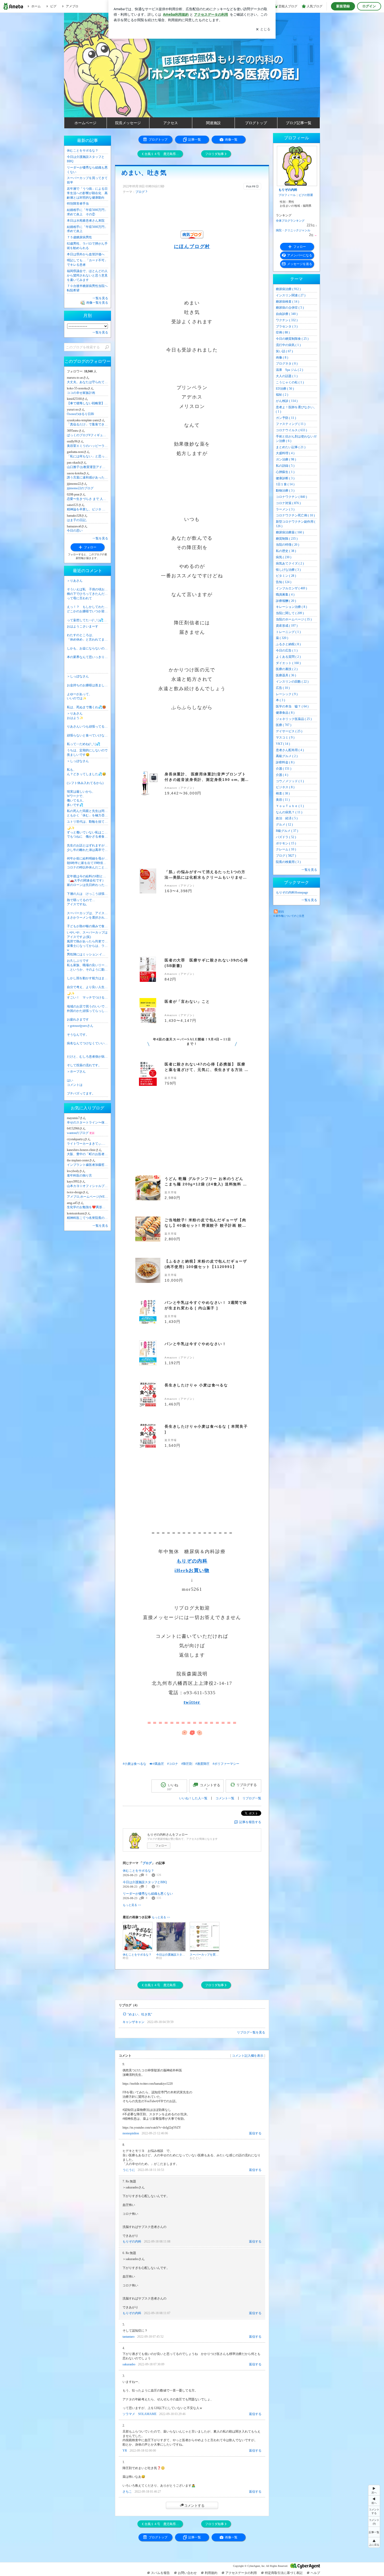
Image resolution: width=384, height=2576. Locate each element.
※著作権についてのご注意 (289, 916)
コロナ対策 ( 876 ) (288, 503)
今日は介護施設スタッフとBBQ (145, 1882)
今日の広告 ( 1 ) (287, 650)
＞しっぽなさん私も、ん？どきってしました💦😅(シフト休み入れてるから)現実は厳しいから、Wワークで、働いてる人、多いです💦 (86, 783)
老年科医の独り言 (79, 1175)
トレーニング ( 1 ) (288, 632)
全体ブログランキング (290, 221)
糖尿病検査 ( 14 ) (287, 302)
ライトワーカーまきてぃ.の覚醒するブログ (88, 1144)
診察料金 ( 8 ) (285, 762)
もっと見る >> (132, 1905)
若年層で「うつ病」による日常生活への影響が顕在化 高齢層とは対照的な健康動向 (87, 193)
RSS (281, 912)
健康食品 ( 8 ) (285, 713)
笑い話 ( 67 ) (284, 351)
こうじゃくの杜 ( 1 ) (290, 382)
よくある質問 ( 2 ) (288, 657)
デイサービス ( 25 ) (289, 731)
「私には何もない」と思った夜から (88, 456)
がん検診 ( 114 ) (287, 401)
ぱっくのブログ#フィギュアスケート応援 (88, 435)
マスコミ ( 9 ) (285, 737)
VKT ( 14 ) (283, 744)
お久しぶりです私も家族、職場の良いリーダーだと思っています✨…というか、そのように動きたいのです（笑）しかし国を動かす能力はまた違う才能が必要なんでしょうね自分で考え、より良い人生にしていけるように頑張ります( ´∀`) (88, 974)
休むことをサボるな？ (138, 1871)
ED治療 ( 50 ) (285, 389)
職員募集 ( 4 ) (285, 595)
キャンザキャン (133, 2022)
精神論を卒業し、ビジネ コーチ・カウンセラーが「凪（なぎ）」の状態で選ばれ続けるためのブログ (88, 509)
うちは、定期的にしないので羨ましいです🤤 (87, 753)
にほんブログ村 (192, 246)
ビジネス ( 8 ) (285, 787)
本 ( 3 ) (280, 700)
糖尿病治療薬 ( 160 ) (290, 532)
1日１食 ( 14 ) (285, 484)
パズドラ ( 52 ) (286, 837)
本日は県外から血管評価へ (86, 254)
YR (125, 2451)
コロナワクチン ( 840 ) (291, 497)
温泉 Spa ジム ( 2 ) (289, 370)
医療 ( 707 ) (284, 725)
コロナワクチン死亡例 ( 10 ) (295, 515)
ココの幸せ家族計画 (81, 393)
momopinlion (131, 2133)
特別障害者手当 (78, 204)
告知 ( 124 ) (284, 582)
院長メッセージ (128, 123)
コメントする (194, 2505)
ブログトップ (256, 123)
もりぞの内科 (192, 1561)
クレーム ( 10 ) (286, 849)
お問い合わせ (187, 2573)
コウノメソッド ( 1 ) (290, 781)
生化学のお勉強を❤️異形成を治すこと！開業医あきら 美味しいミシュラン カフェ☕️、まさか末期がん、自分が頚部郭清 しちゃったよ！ (88, 1207)
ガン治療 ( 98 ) (286, 459)
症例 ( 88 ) (283, 332)
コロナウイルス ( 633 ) (291, 430)
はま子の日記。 (78, 520)
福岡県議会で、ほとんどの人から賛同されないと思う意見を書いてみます (87, 275)
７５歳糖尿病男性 (79, 237)
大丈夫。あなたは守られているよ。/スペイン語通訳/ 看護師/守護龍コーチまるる (88, 382)
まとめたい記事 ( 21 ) (291, 447)
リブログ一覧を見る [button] (251, 2032)
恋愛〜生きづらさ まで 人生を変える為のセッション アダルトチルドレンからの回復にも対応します (88, 499)
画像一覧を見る (97, 303)
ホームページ (85, 123)
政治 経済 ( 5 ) (287, 818)
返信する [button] (255, 2133)
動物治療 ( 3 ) (285, 491)
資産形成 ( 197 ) (287, 626)
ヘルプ (315, 2573)
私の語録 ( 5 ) (285, 466)
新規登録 (343, 6)
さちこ (127, 2492)
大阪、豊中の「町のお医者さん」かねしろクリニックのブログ (88, 1154)
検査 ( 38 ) (283, 793)
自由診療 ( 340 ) (287, 314)
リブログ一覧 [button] (252, 1798)
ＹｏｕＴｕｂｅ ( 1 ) (290, 806)
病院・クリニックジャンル (293, 230)
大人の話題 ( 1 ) (287, 376)
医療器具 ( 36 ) (286, 675)
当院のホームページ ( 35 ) (294, 619)
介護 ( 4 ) (282, 775)
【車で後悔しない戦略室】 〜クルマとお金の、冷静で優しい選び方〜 (88, 403)
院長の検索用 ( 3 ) (288, 862)
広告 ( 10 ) (283, 688)
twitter (192, 1702)
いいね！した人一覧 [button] (193, 1798)
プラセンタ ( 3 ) (287, 326)
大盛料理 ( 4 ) (285, 453)
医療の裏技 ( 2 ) (287, 669)
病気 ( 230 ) (284, 557)
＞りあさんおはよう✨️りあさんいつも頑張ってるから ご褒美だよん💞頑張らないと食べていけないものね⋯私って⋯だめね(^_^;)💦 (88, 729)
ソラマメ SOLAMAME (139, 2414)
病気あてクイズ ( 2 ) (290, 563)
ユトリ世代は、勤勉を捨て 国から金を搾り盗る (88, 822)
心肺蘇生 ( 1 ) (285, 472)
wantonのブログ (81, 1133)
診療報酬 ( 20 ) (286, 601)
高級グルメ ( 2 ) (287, 756)
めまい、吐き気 (144, 173)
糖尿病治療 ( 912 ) (288, 289)
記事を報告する (250, 1822)
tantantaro (129, 2337)
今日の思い (75, 531)
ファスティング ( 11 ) (291, 424)
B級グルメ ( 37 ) (287, 831)
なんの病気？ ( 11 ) (289, 812)
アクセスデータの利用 (241, 2573)
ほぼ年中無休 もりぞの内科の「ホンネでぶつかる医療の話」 (195, 81)
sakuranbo (129, 2364)
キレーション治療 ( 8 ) (291, 607)
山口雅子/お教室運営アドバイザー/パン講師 (88, 467)
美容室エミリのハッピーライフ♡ (88, 446)
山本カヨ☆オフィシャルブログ (88, 1186)
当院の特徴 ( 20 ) (287, 545)
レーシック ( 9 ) (287, 694)
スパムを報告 (160, 2573)
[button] (374, 2521)
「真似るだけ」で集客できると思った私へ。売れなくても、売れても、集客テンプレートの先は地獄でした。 (88, 424)
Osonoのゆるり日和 (80, 414)
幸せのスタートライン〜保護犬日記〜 (88, 1122)
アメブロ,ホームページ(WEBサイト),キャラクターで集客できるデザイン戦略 (88, 1197)
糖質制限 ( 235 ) (287, 539)
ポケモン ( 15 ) (286, 843)
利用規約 (211, 2573)
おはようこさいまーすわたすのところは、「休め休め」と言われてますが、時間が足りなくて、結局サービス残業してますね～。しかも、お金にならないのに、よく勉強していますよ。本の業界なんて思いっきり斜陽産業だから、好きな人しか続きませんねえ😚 (88, 642)
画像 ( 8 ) (282, 358)
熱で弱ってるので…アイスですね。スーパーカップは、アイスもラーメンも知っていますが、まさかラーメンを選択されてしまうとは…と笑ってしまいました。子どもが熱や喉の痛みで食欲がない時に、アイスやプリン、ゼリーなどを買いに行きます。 (88, 913)
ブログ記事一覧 (299, 123)
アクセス (171, 123)
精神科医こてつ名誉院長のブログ (88, 1218)
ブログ (140, 192)
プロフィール (287, 195)
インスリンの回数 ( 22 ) (292, 682)
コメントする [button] (210, 1787)
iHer (180, 1570)
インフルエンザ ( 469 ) (291, 588)
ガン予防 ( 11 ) (286, 418)
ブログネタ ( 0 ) (287, 364)
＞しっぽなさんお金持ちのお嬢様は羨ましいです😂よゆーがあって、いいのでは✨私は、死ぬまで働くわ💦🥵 (88, 692)
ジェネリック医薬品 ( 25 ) (294, 719)
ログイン (369, 6)
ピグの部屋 (306, 195)
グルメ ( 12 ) (284, 825)
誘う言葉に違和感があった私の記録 (88, 477)
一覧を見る (309, 870)
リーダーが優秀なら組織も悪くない (148, 1894)
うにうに (129, 2170)
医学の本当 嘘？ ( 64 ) (292, 706)
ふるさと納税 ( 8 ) (288, 644)
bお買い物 (198, 1570)
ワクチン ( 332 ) (287, 320)
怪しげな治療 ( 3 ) (288, 570)
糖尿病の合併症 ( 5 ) (290, 308)
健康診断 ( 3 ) (285, 478)
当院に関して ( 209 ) (290, 613)
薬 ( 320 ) (282, 638)
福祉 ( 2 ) (282, 395)
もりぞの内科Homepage (292, 892)
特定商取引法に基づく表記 (284, 2573)
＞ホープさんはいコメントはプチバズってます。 (81, 1082)
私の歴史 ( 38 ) (286, 551)
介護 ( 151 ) (284, 769)
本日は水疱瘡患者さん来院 (86, 221)
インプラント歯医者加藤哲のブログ (88, 1165)
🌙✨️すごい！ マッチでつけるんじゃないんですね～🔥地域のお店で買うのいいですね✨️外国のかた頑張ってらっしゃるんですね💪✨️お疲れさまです (88, 1007)
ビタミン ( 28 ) (286, 576)
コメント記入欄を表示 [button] (248, 2056)
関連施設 (213, 123)
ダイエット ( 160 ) (288, 663)
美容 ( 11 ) (283, 800)
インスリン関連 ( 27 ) (291, 295)
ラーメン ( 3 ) (285, 509)
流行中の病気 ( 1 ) (288, 345)
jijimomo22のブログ (80, 488)
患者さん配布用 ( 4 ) (290, 750)
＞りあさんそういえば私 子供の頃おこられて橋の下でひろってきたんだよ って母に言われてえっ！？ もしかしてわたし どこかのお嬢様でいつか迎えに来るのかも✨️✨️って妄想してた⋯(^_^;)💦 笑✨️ (88, 600)
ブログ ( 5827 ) (286, 856)
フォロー (161, 1846)
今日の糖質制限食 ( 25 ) (292, 339)
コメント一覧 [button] (225, 1798)
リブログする (247, 1786)
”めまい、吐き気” (140, 2014)
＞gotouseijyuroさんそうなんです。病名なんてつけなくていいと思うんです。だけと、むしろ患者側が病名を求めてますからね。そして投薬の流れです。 (88, 1045)
